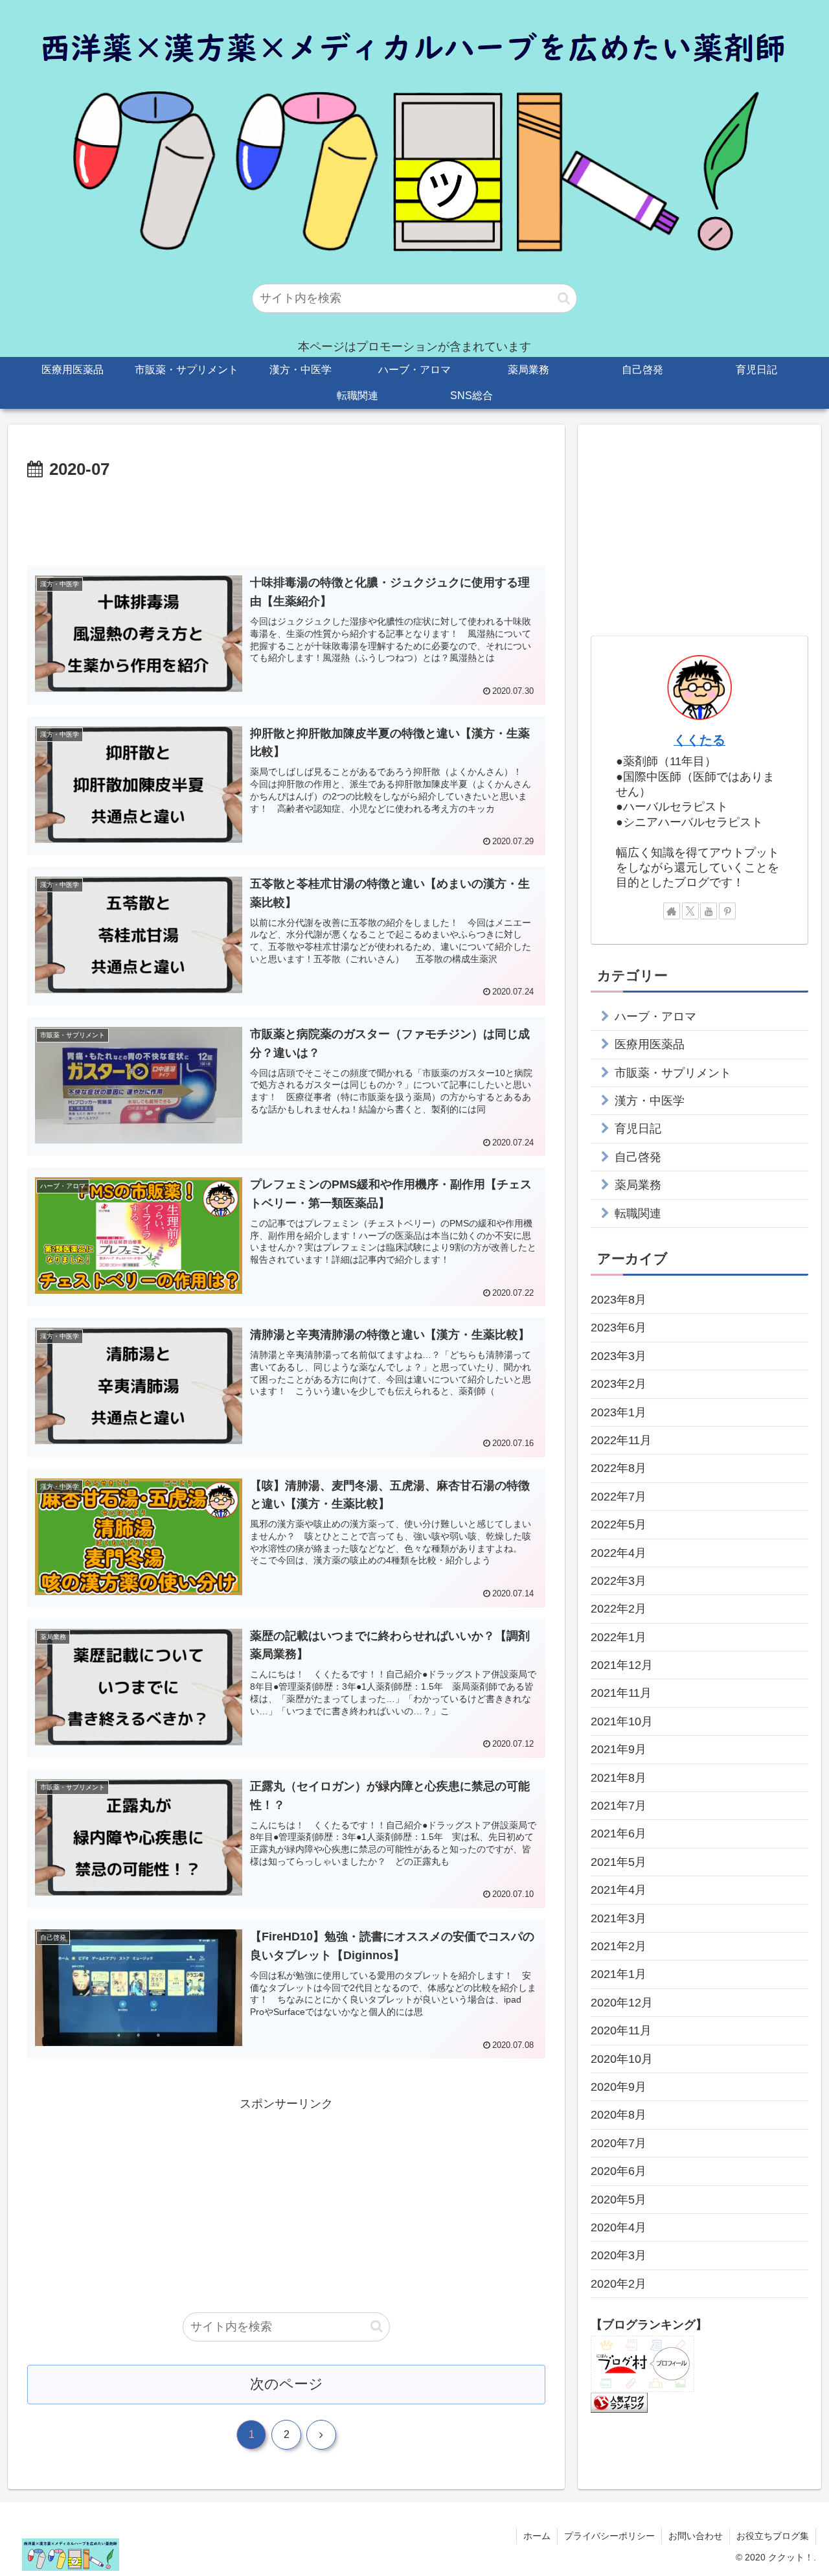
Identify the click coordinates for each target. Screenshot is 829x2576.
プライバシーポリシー (609, 2536)
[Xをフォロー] (690, 911)
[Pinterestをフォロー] (727, 911)
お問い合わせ (696, 2536)
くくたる (699, 740)
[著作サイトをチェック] (672, 911)
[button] (564, 298)
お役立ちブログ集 (773, 2536)
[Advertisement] (286, 520)
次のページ (287, 2384)
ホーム (537, 2536)
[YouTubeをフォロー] (709, 911)
